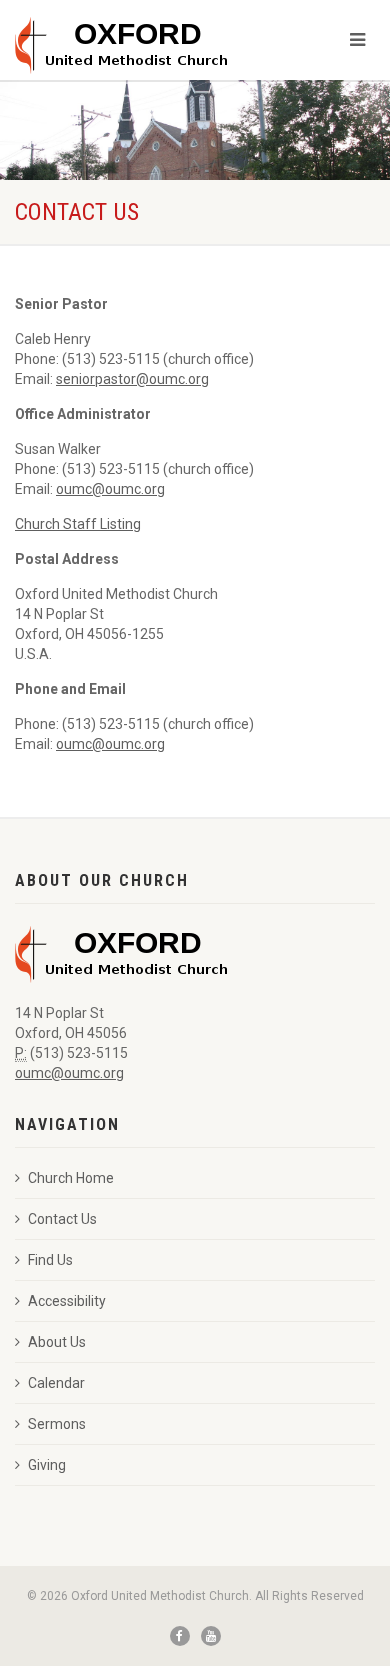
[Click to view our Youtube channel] (211, 1636)
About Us (57, 1342)
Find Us (50, 1260)
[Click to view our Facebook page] (180, 1636)
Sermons (57, 1424)
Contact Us (62, 1219)
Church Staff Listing (78, 524)
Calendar (56, 1383)
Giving (47, 1465)
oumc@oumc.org (110, 489)
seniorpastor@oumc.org (132, 379)
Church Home (71, 1178)
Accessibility (67, 1301)
